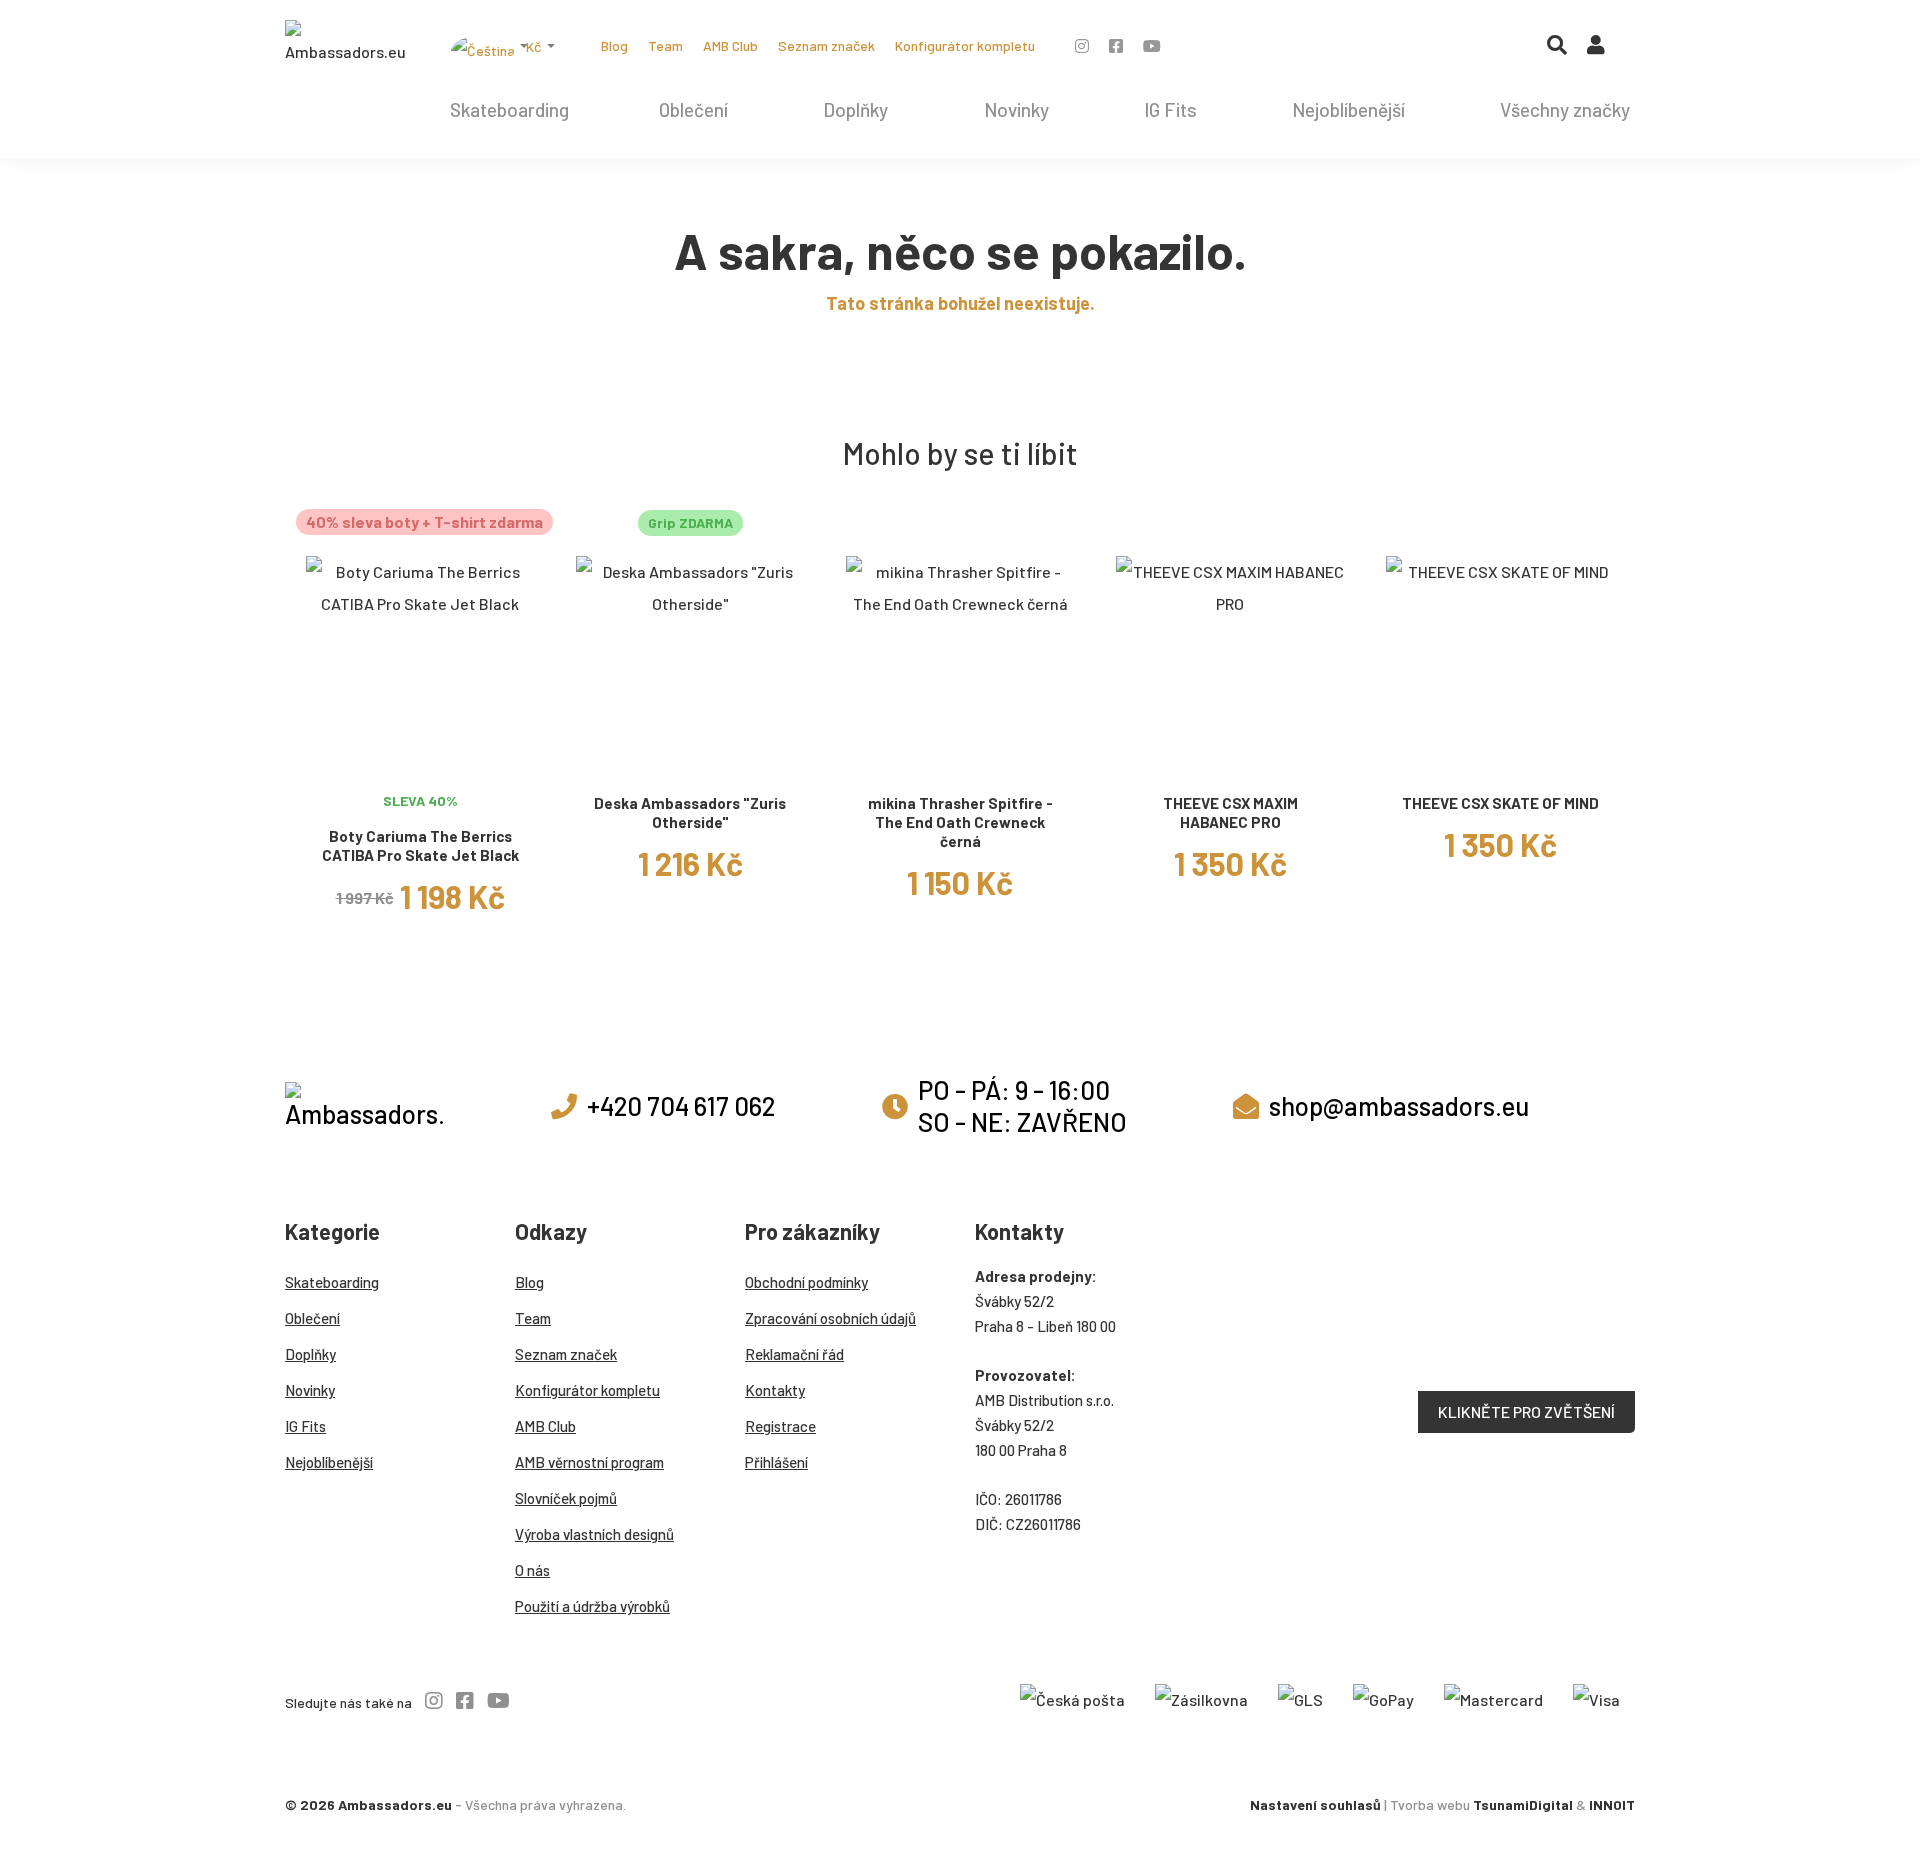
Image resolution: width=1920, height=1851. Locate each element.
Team (665, 45)
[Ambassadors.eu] (345, 44)
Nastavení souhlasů (1315, 1804)
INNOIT (1612, 1804)
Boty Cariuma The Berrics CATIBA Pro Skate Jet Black (420, 845)
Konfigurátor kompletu (965, 45)
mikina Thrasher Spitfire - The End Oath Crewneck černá (960, 822)
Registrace (780, 1426)
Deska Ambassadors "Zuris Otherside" (690, 812)
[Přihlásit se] (1596, 49)
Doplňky (855, 109)
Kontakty (775, 1390)
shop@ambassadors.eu (1399, 1105)
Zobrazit (420, 758)
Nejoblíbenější (1348, 109)
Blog (614, 45)
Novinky (1016, 109)
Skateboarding (509, 109)
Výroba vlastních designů (594, 1534)
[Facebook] (1116, 45)
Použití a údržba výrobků (592, 1606)
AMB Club (730, 45)
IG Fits (1170, 109)
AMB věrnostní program (589, 1462)
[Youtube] (1152, 45)
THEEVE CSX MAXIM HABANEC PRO (1230, 812)
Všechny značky (1565, 109)
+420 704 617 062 (681, 1105)
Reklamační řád (794, 1354)
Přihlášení (776, 1462)
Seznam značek (826, 45)
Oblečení (693, 109)
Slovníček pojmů (566, 1498)
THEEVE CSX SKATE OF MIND (1500, 803)
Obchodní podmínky (806, 1282)
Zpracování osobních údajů (830, 1318)
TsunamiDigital (1523, 1804)
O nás (532, 1570)
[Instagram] (1082, 45)
